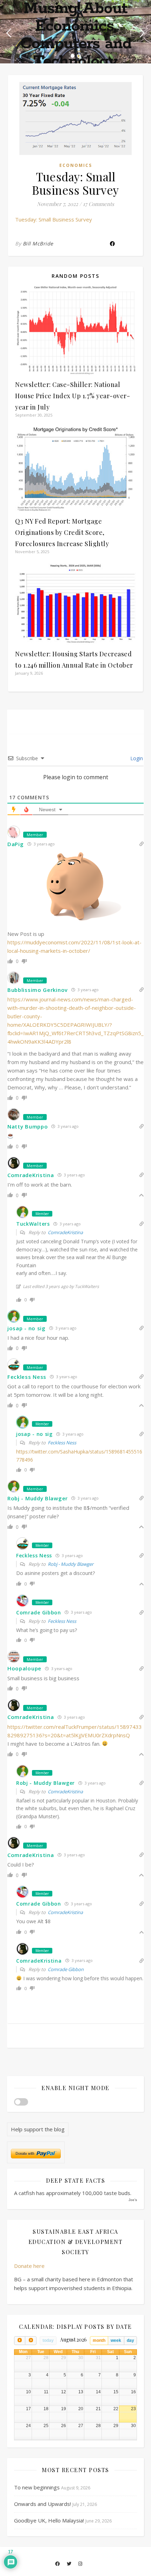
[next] (31, 2341)
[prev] (20, 2341)
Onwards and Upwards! (42, 2504)
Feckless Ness (62, 1443)
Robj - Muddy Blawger (71, 1564)
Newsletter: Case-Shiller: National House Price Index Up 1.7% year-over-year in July (73, 396)
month (99, 2340)
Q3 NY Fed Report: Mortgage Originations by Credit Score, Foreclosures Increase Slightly (62, 532)
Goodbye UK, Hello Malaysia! (49, 2520)
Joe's (133, 2200)
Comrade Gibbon (66, 1969)
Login (136, 758)
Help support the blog (38, 2129)
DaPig (16, 844)
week (116, 2340)
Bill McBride (38, 243)
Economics (76, 165)
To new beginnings (37, 2487)
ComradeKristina (65, 1232)
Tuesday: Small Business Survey (54, 219)
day (130, 2340)
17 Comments (99, 204)
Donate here (29, 2266)
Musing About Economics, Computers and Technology (76, 35)
